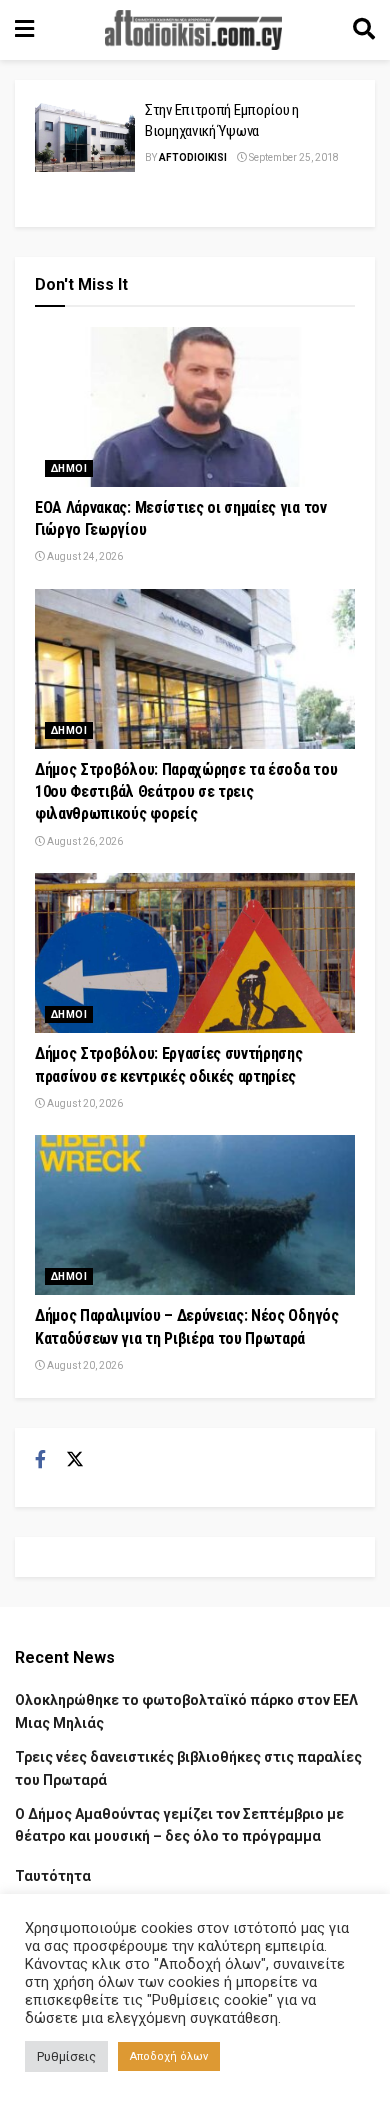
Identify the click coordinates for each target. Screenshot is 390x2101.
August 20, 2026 (84, 1103)
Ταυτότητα (53, 1876)
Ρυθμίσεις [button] (66, 2056)
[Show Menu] (24, 30)
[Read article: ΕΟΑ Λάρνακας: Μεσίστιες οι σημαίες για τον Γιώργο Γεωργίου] (195, 407)
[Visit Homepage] (194, 30)
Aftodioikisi (193, 157)
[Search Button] (364, 30)
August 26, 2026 (84, 841)
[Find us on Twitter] (75, 1460)
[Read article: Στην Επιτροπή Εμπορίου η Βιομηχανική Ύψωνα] (85, 136)
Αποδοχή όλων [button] (169, 2056)
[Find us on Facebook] (40, 1460)
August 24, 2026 (84, 556)
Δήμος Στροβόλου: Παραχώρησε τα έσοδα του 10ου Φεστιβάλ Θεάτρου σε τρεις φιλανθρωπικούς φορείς (186, 792)
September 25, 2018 (293, 157)
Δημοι (69, 468)
